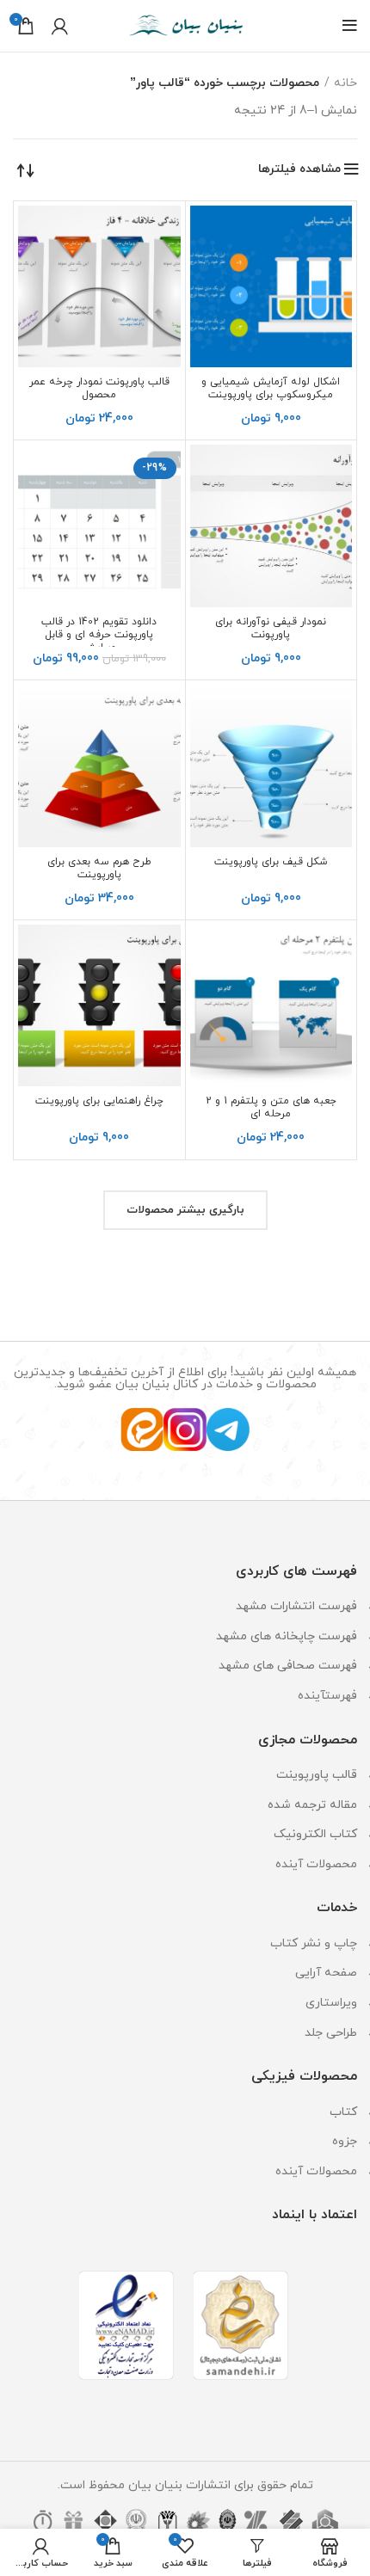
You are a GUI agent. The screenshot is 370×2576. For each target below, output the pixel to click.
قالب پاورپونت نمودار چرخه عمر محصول (99, 388)
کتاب (343, 2112)
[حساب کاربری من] (60, 26)
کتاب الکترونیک (315, 1834)
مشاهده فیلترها (299, 169)
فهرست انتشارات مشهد (296, 1606)
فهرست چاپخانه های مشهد (287, 1636)
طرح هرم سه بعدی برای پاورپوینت (99, 868)
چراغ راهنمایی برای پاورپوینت (99, 1101)
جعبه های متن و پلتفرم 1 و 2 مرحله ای (271, 1107)
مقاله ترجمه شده (312, 1805)
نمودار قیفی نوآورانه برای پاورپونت (271, 628)
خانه (345, 83)
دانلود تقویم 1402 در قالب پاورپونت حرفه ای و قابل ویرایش (99, 635)
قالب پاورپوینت (317, 1775)
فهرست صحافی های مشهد (288, 1666)
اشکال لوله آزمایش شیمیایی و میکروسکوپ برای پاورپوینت (271, 388)
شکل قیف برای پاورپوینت (271, 862)
